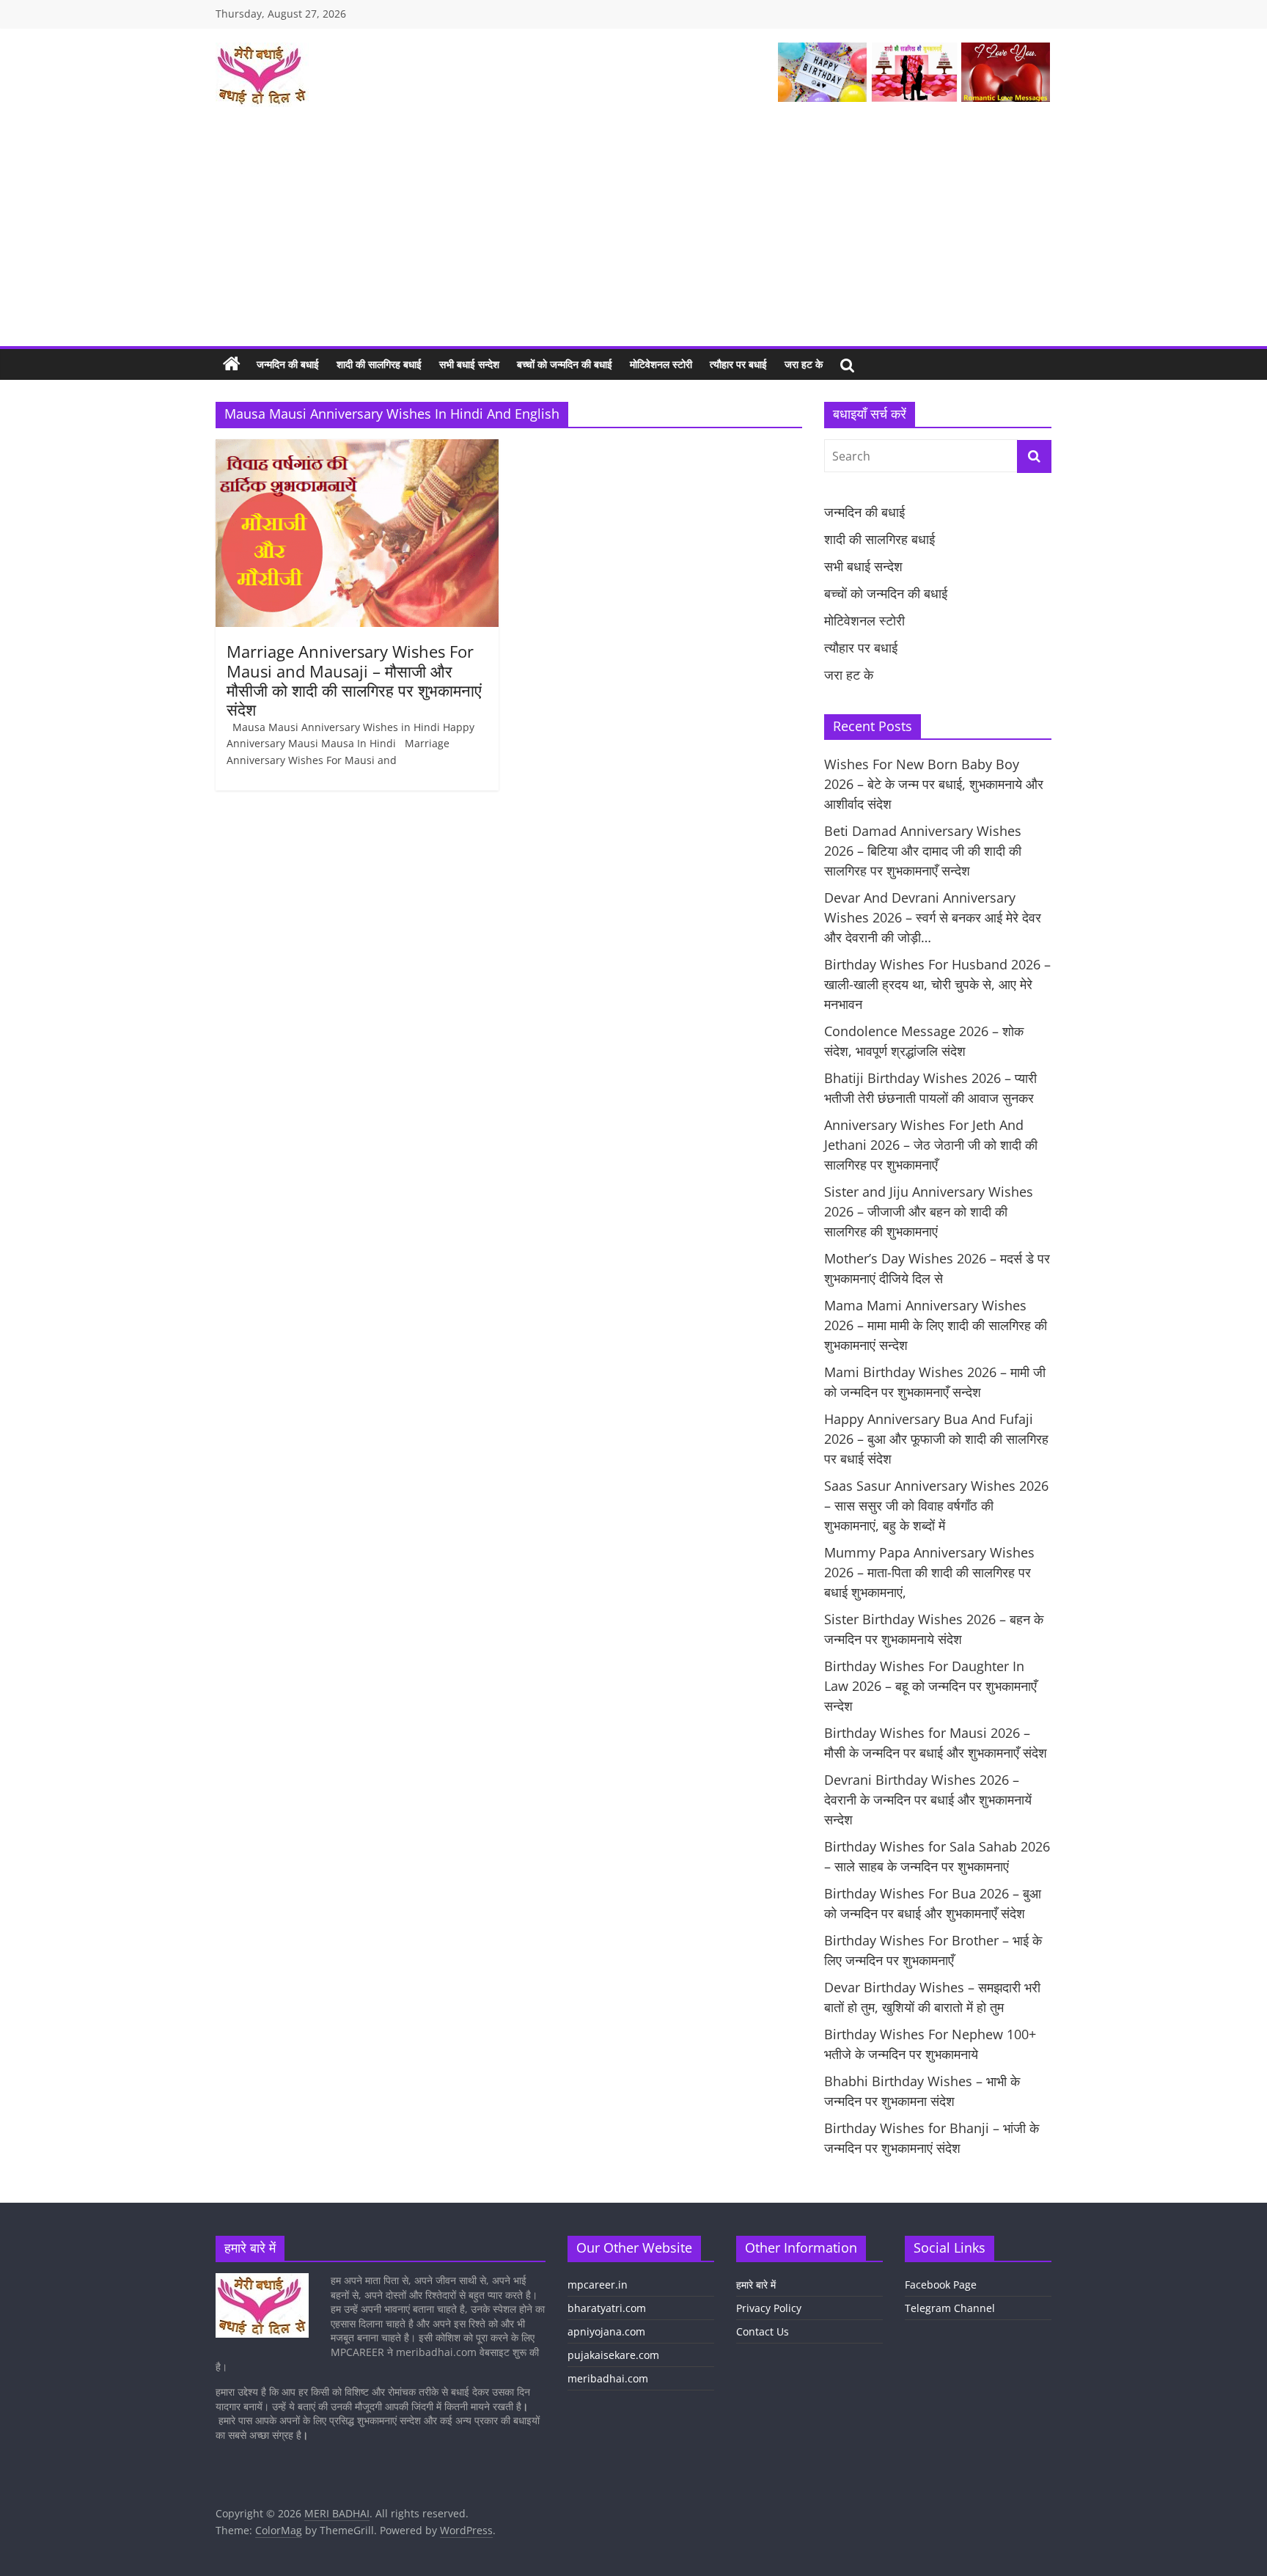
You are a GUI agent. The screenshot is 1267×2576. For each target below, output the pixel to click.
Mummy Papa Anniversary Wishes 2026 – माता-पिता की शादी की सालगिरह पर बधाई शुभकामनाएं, (929, 1572)
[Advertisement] (633, 236)
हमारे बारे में (756, 2285)
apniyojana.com (606, 2331)
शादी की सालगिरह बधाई (379, 364)
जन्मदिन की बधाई (288, 364)
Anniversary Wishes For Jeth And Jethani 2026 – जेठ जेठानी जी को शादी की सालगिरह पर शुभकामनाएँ (931, 1145)
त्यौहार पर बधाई (738, 364)
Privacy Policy (769, 2308)
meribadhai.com (608, 2378)
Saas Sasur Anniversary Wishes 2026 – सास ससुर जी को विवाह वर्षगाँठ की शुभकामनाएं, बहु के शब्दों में (936, 1505)
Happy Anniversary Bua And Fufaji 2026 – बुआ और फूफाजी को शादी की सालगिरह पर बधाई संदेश (936, 1439)
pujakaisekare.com (613, 2355)
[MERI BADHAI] (232, 364)
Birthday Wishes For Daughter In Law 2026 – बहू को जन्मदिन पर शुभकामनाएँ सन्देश (930, 1686)
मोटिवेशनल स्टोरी (661, 364)
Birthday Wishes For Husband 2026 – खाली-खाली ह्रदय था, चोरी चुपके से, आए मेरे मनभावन (937, 984)
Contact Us (763, 2331)
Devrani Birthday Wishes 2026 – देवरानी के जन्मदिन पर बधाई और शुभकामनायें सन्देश (928, 1799)
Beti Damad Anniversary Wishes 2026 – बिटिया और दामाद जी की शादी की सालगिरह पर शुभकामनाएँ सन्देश (923, 851)
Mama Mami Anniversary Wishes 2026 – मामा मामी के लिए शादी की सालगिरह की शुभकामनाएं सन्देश (936, 1325)
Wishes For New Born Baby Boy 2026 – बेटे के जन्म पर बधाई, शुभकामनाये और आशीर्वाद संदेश (934, 784)
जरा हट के (804, 364)
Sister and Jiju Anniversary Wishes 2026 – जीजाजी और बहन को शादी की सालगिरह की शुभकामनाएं (929, 1211)
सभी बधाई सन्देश (469, 364)
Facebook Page (941, 2285)
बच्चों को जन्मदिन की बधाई (565, 364)
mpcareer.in (598, 2285)
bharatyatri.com (607, 2308)
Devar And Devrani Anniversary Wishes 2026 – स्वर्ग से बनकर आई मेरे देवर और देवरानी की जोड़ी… (933, 917)
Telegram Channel (950, 2308)
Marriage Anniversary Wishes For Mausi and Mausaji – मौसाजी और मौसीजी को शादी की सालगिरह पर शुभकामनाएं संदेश (354, 680)
